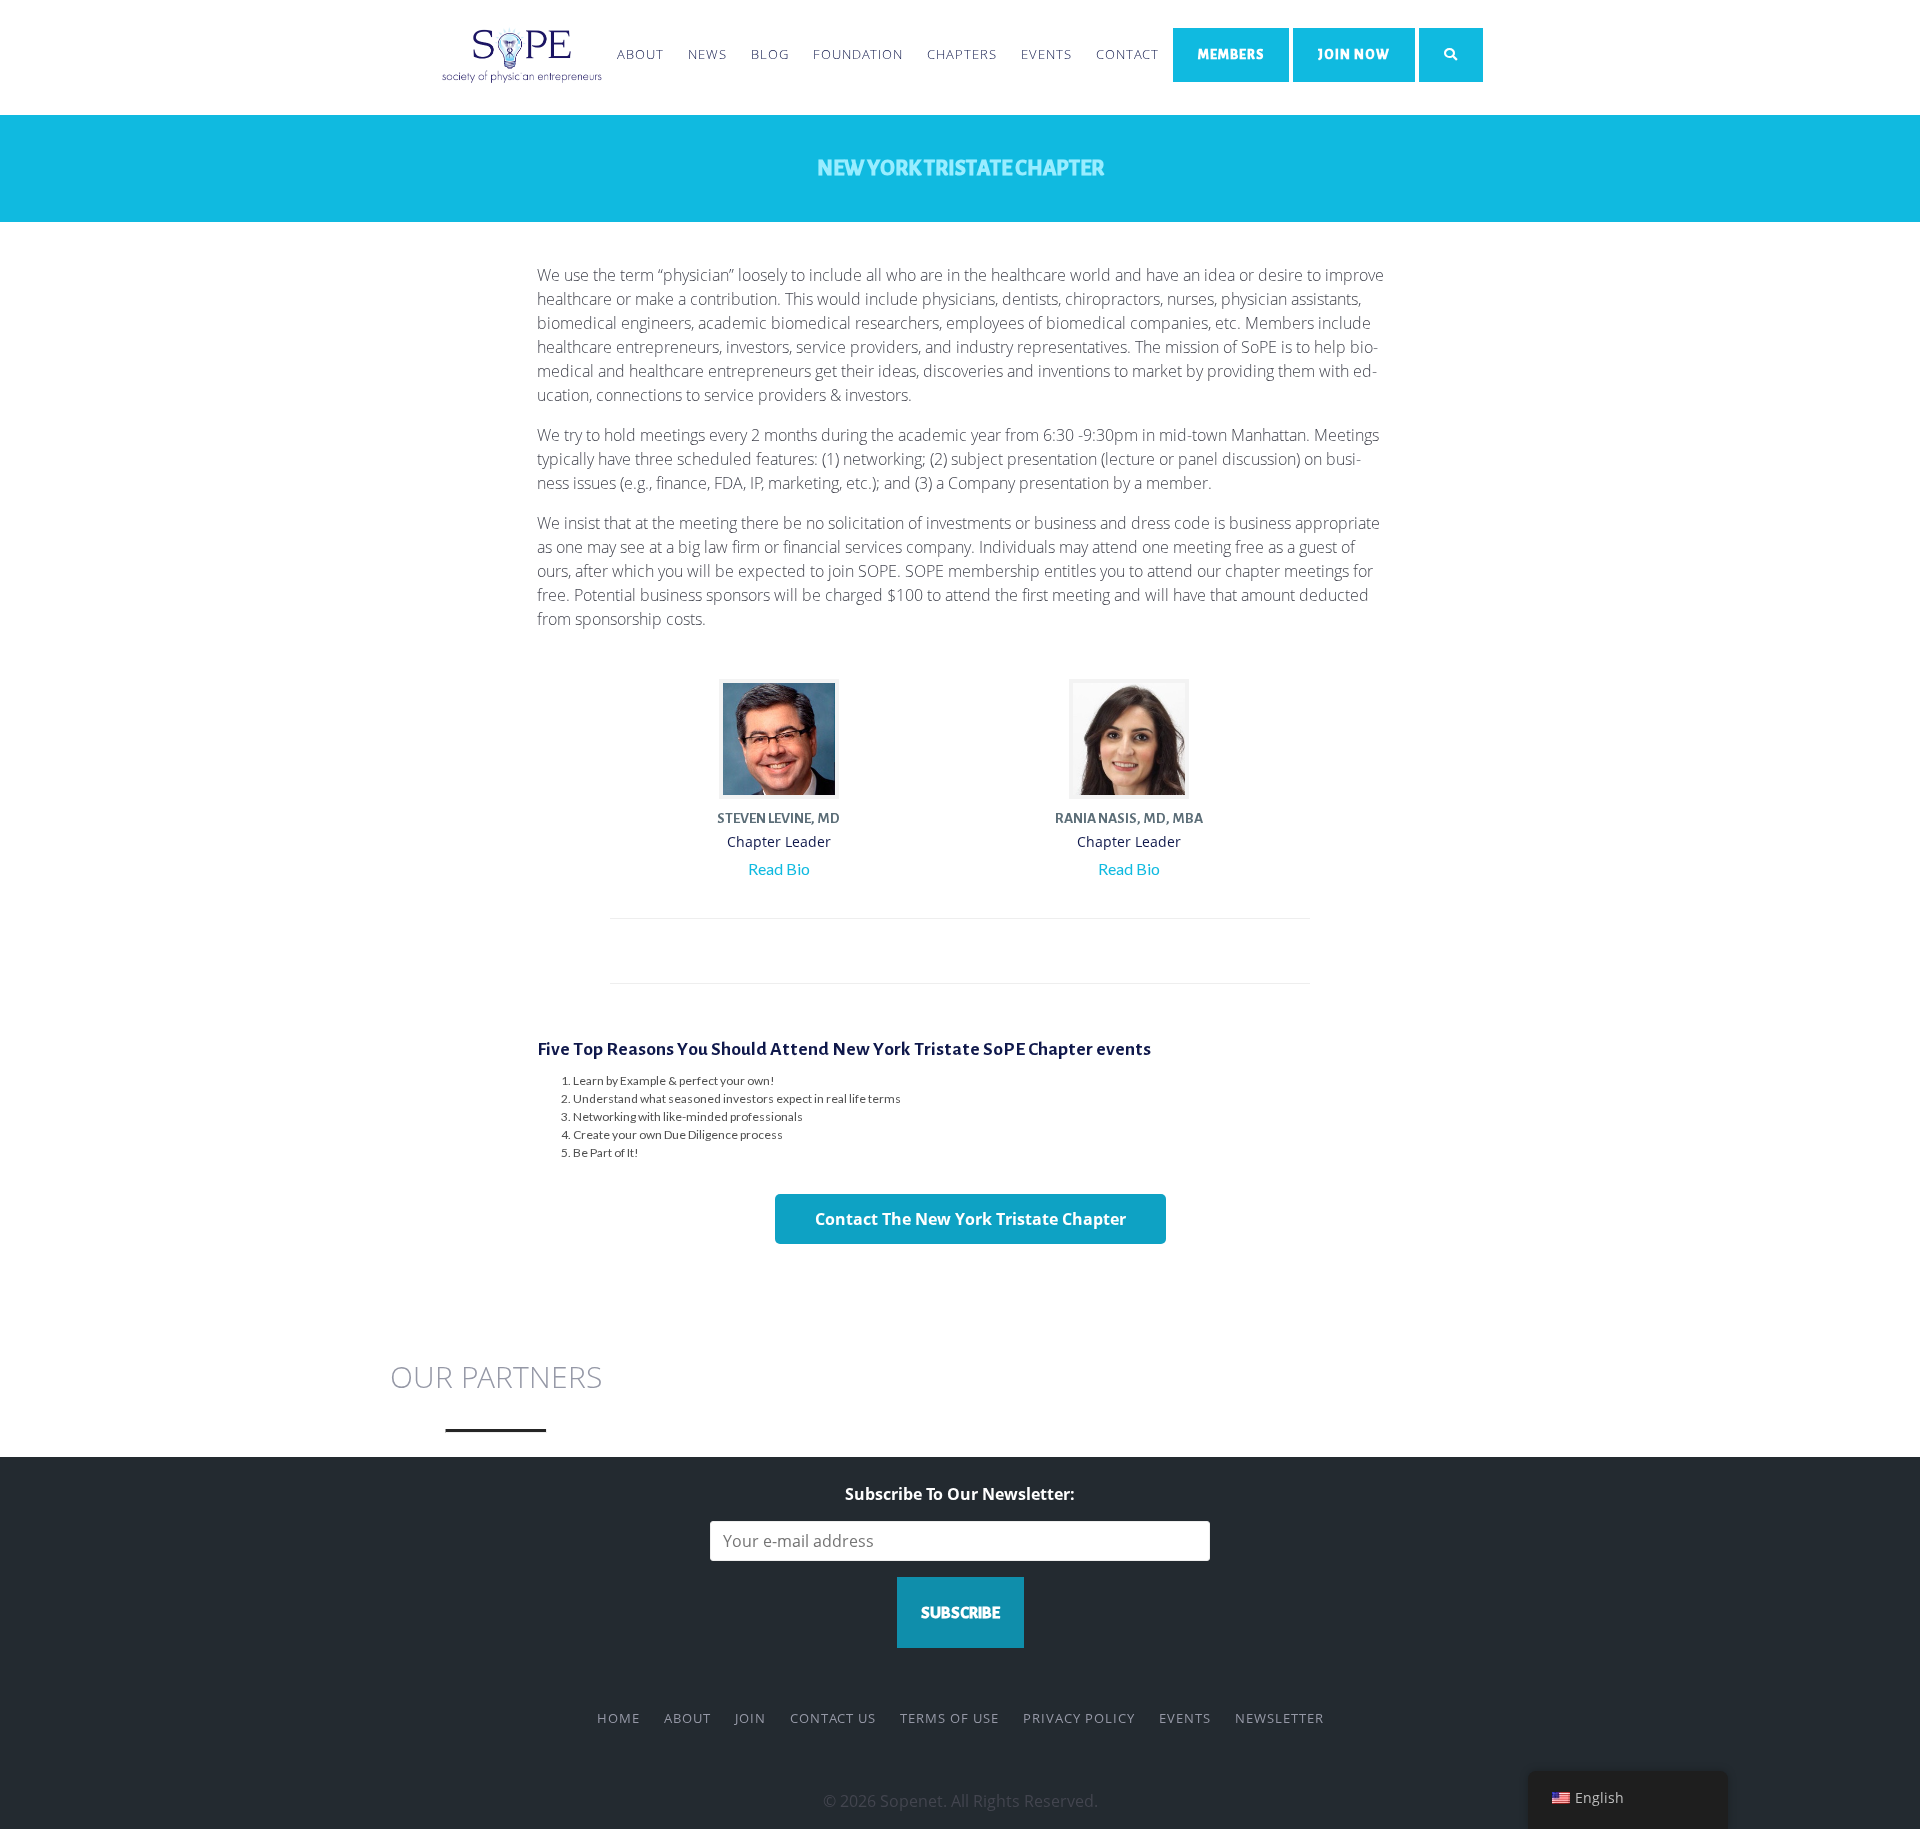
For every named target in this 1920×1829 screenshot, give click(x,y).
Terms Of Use (949, 1718)
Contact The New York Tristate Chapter (970, 1219)
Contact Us (833, 1718)
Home (618, 1718)
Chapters (962, 54)
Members (1231, 54)
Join (750, 1718)
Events (1046, 54)
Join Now (1354, 54)
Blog (770, 54)
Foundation (858, 54)
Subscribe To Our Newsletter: (960, 1494)
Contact (1127, 54)
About (640, 54)
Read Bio (779, 868)
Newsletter (1279, 1718)
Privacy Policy (1079, 1718)
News (707, 54)
